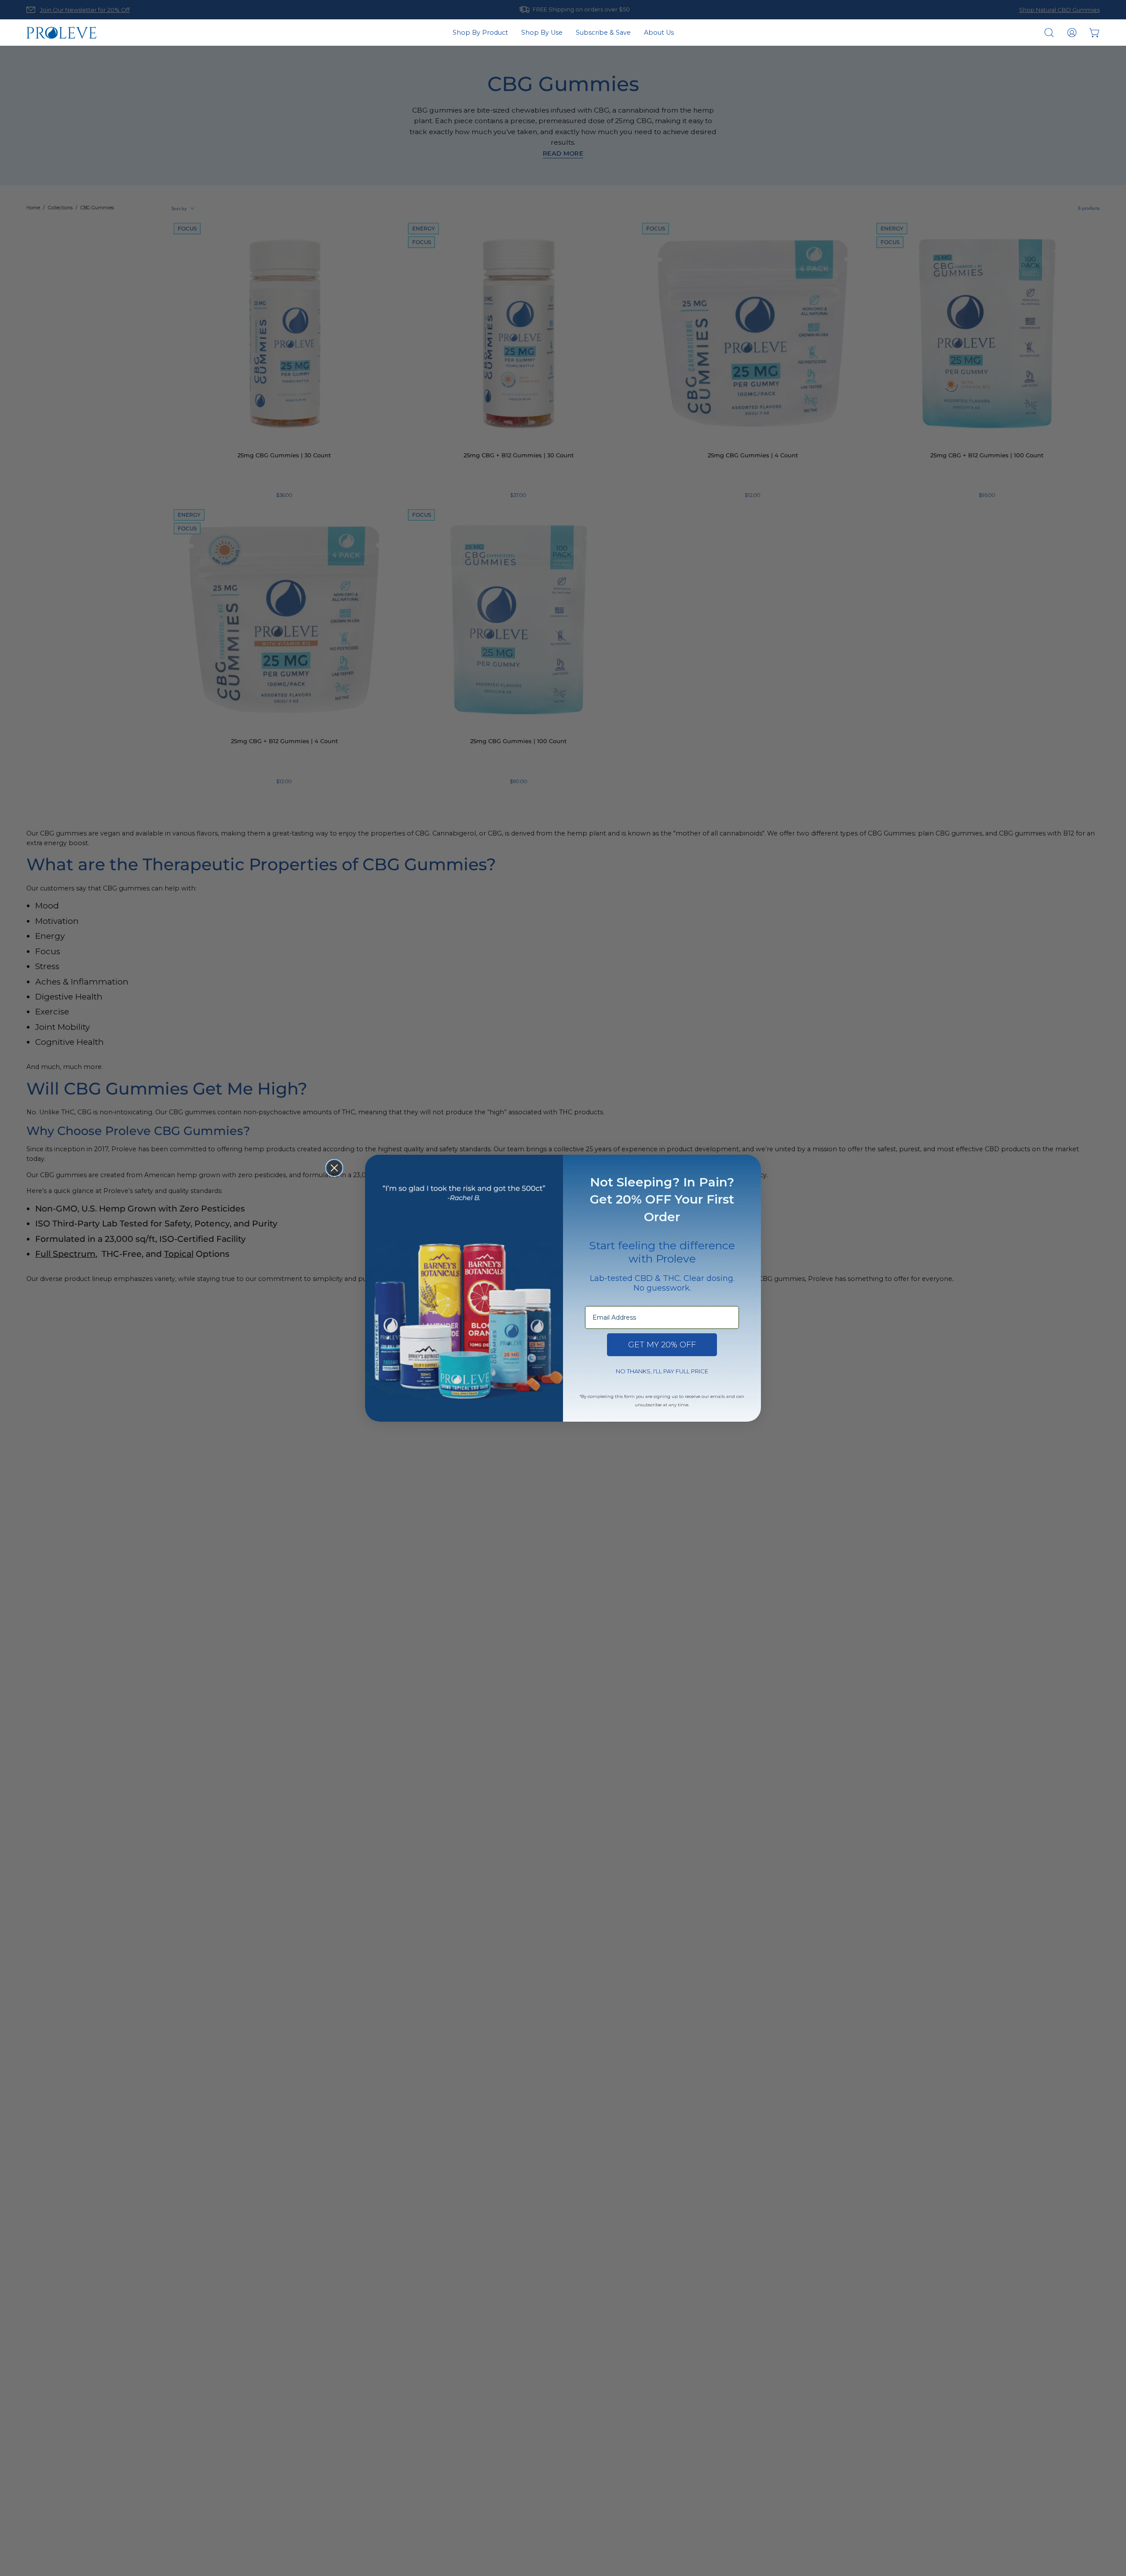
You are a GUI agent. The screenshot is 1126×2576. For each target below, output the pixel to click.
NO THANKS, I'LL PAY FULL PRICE (662, 1371)
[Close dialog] (334, 1168)
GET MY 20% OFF (662, 1345)
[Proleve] (62, 33)
